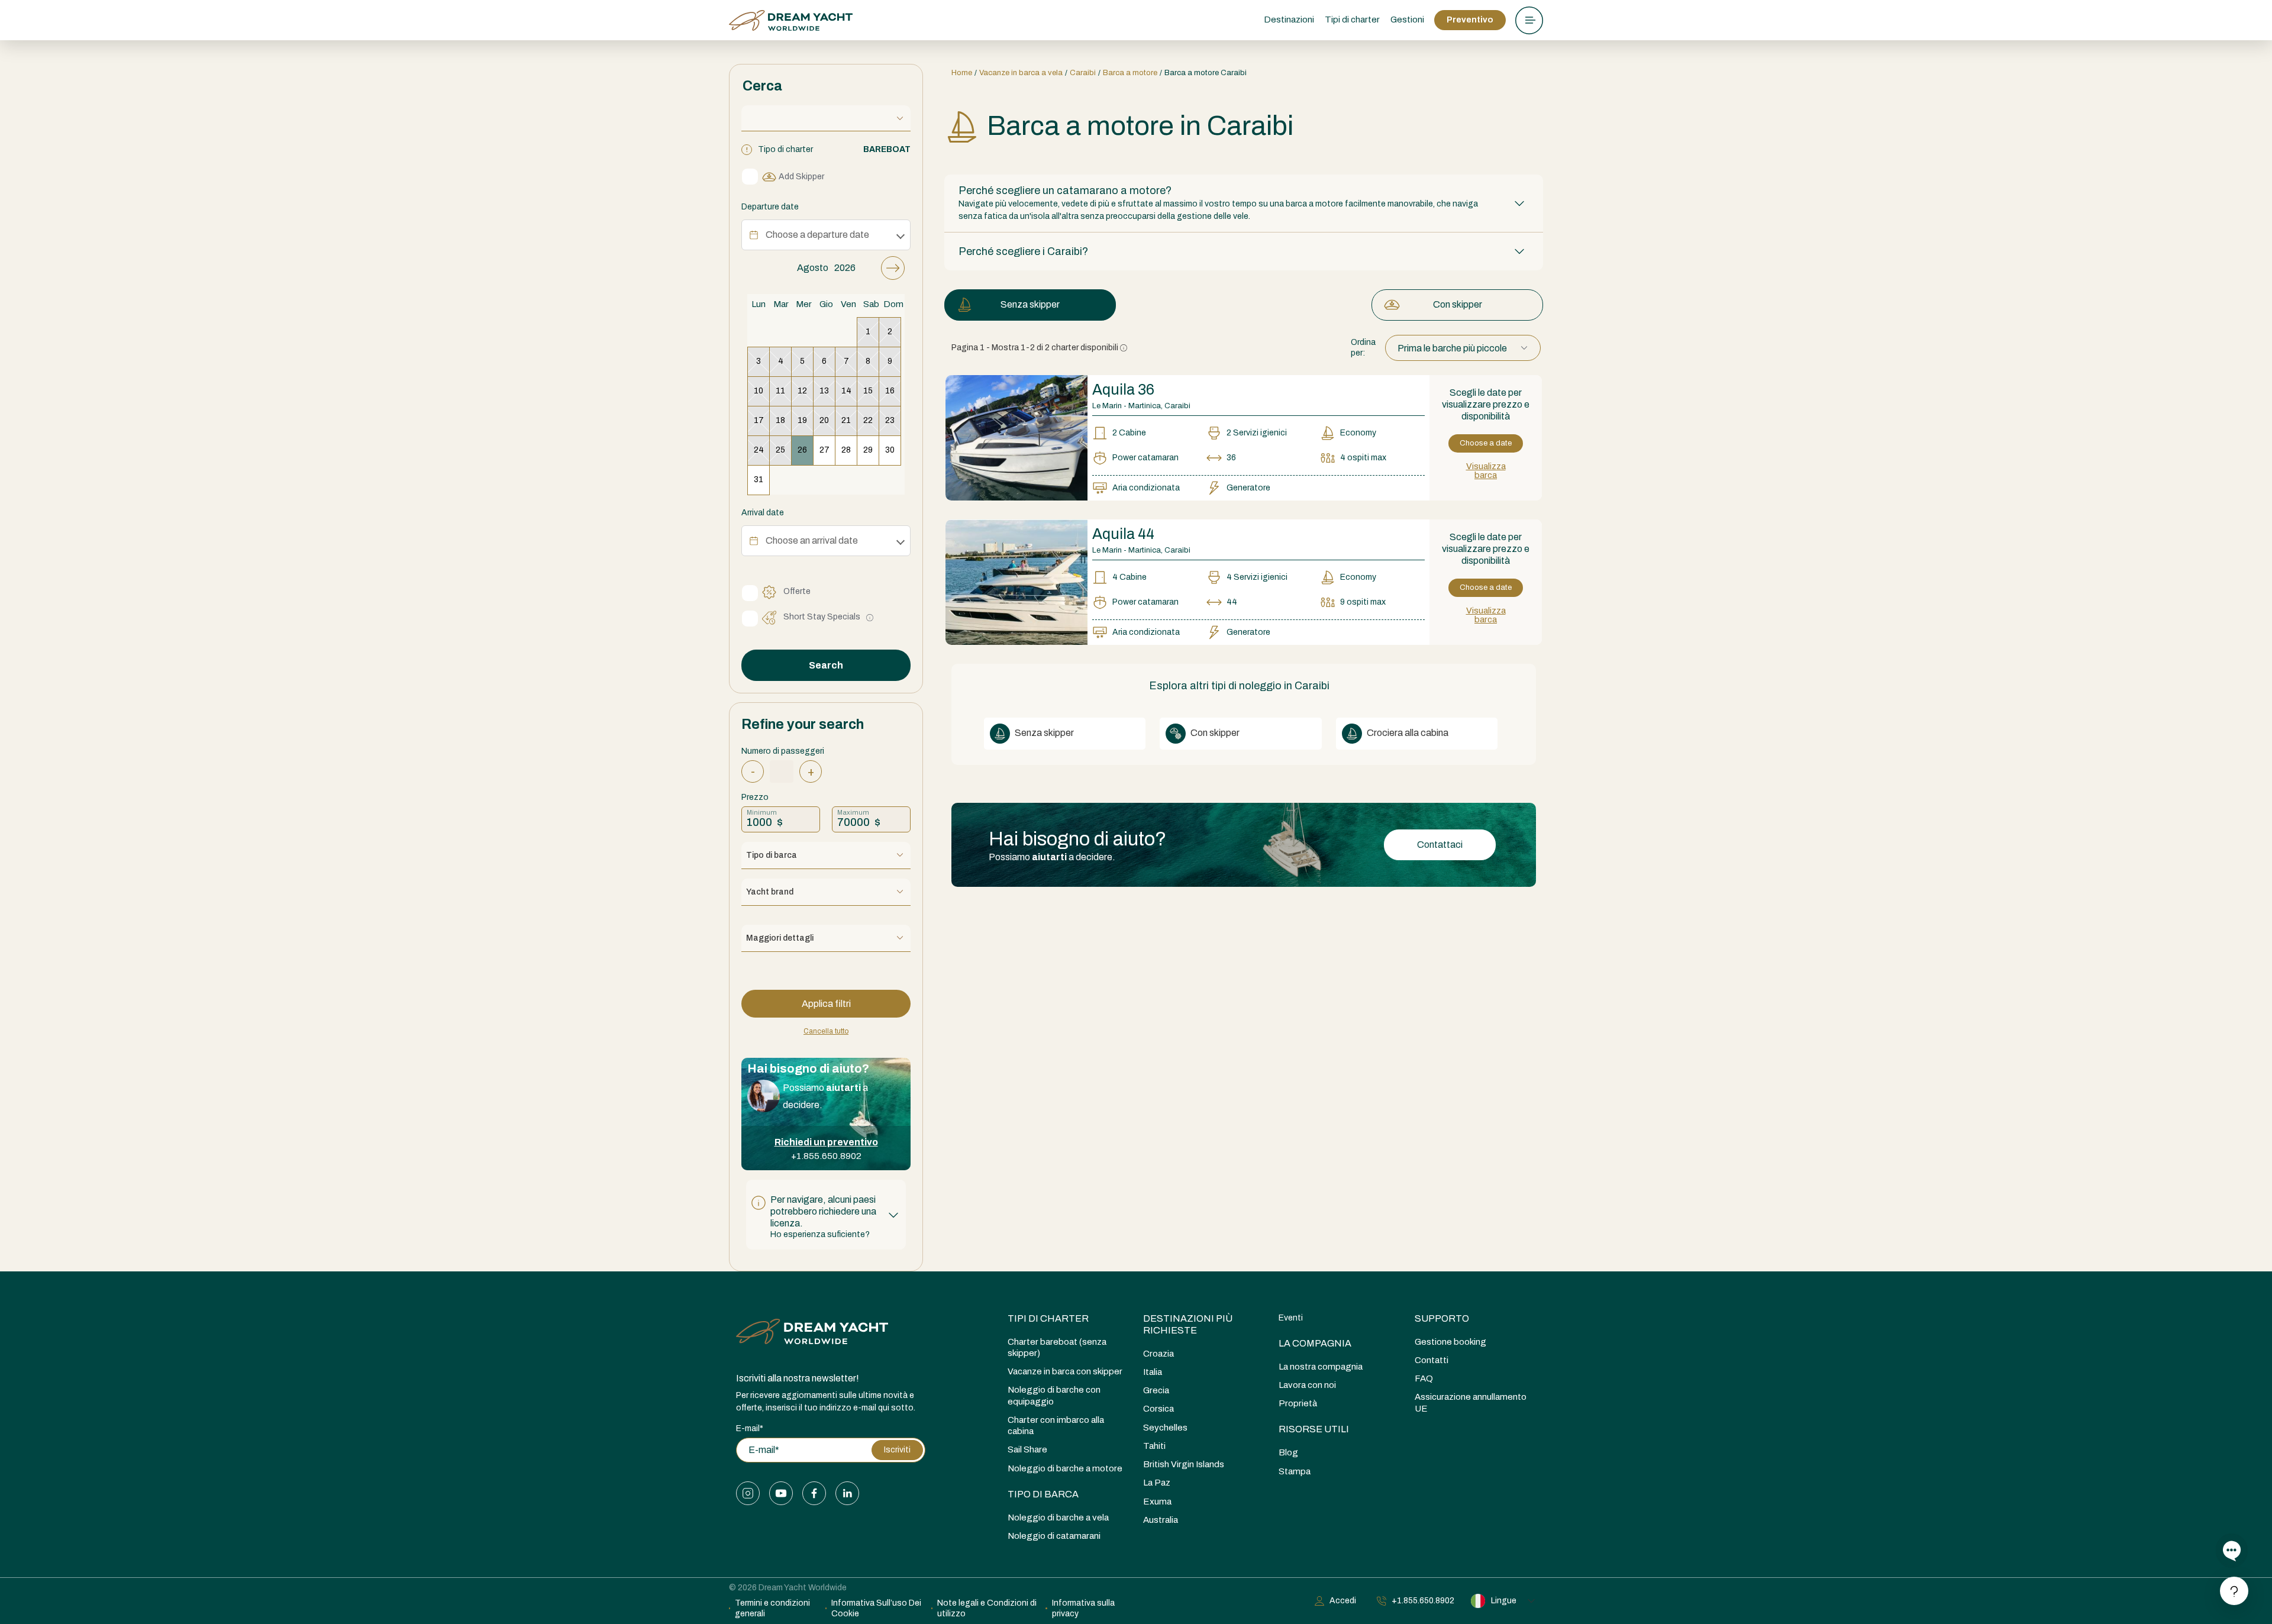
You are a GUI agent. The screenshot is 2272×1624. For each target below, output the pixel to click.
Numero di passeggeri (783, 751)
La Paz (1157, 1483)
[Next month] (893, 268)
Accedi (1343, 1601)
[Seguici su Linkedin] (847, 1493)
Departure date (770, 207)
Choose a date (1486, 443)
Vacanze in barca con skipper (1065, 1371)
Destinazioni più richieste (1188, 1324)
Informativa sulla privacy (1083, 1608)
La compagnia (1315, 1343)
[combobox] (1463, 348)
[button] (826, 1215)
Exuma (1157, 1502)
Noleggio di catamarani (1054, 1536)
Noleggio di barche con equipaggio (1054, 1395)
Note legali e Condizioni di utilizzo (987, 1608)
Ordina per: (1363, 348)
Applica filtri (826, 1004)
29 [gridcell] (868, 450)
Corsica (1158, 1409)
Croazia (1158, 1354)
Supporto (1442, 1318)
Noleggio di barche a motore (1065, 1468)
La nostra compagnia (1321, 1367)
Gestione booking (1450, 1342)
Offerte (797, 591)
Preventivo (1470, 20)
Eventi (1291, 1318)
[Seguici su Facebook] (814, 1493)
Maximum (853, 812)
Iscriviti (897, 1450)
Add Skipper (801, 177)
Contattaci (1440, 845)
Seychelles (1165, 1428)
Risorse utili (1314, 1429)
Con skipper (1458, 304)
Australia (1161, 1520)
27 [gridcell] (824, 450)
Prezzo (755, 797)
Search (826, 665)
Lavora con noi (1307, 1385)
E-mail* (750, 1428)
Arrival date (763, 513)
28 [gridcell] (846, 450)
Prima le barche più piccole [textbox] (1452, 348)
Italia (1153, 1372)
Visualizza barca (1486, 471)
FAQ (1424, 1378)
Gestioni (1407, 20)
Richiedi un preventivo (826, 1142)
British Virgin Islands (1184, 1464)
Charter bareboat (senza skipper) (1057, 1347)
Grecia (1156, 1390)
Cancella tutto (826, 1031)
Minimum (762, 812)
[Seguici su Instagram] (748, 1493)
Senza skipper (1030, 304)
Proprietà (1298, 1403)
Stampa (1295, 1471)
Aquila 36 (1123, 390)
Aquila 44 (1123, 534)
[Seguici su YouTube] (781, 1493)
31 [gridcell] (759, 480)
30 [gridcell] (890, 450)
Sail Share (1027, 1449)
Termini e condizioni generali (772, 1608)
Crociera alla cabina (1407, 733)
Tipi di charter (1048, 1318)
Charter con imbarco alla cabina (1056, 1426)
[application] (826, 375)
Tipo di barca (1043, 1494)
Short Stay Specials (822, 617)
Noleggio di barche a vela (1058, 1518)
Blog (1288, 1452)
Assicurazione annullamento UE (1471, 1402)
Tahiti (1154, 1446)
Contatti (1432, 1360)
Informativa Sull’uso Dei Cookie (876, 1608)
